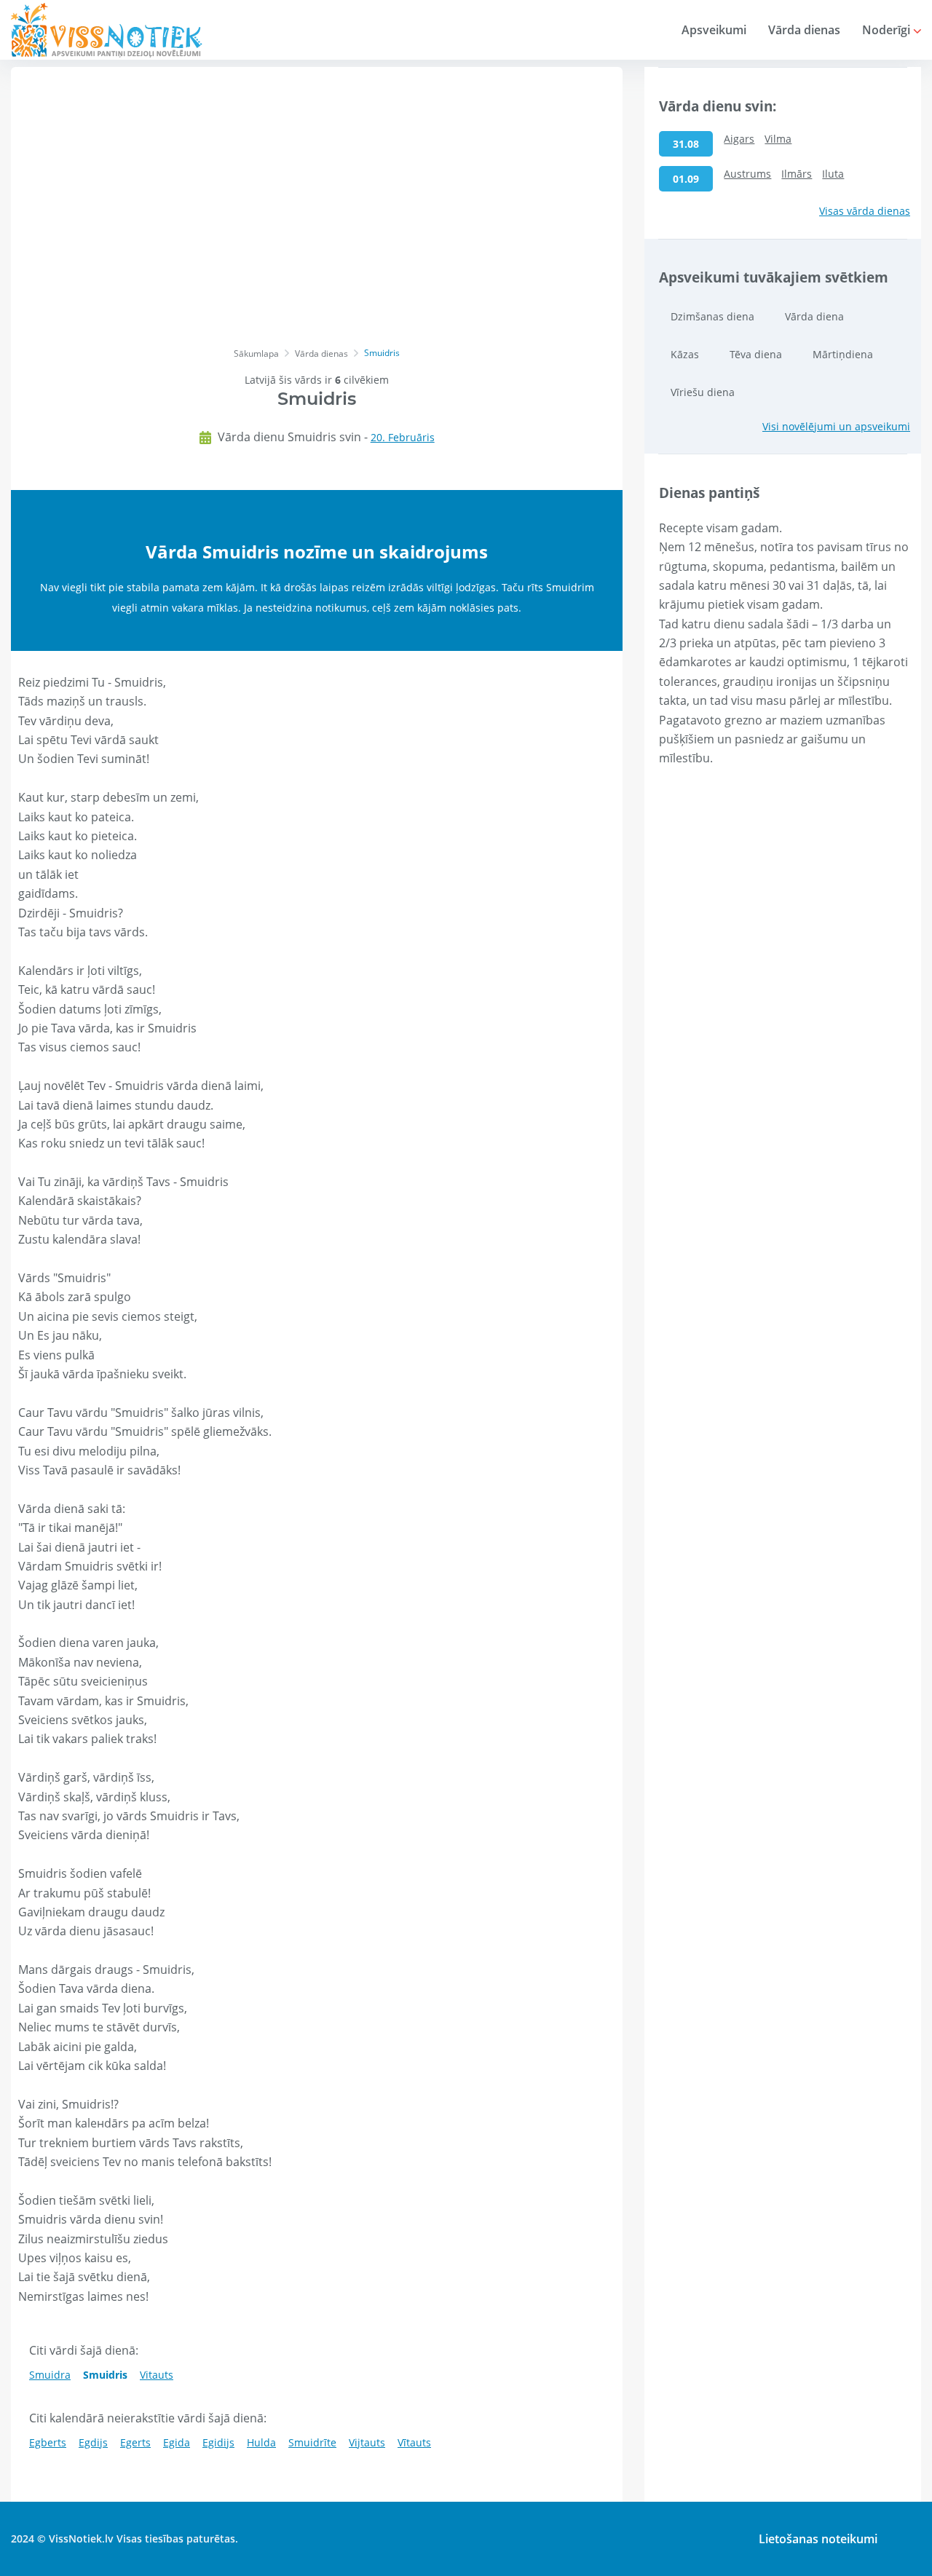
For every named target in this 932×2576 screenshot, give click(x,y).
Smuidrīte (312, 2442)
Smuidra (50, 2375)
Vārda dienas (804, 30)
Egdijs (93, 2442)
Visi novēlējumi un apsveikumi (836, 426)
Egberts (48, 2442)
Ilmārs (797, 174)
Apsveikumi (714, 30)
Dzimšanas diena (712, 316)
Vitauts (157, 2375)
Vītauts (414, 2442)
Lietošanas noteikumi (818, 2539)
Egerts (135, 2442)
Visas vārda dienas (865, 211)
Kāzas (685, 354)
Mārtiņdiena (843, 354)
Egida (177, 2442)
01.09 (686, 179)
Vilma (778, 139)
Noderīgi (888, 30)
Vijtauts (367, 2442)
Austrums (747, 174)
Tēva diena (756, 354)
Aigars (739, 139)
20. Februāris (403, 437)
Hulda (261, 2442)
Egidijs (218, 2442)
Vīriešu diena (703, 392)
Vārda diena (814, 316)
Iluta (833, 174)
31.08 (686, 144)
